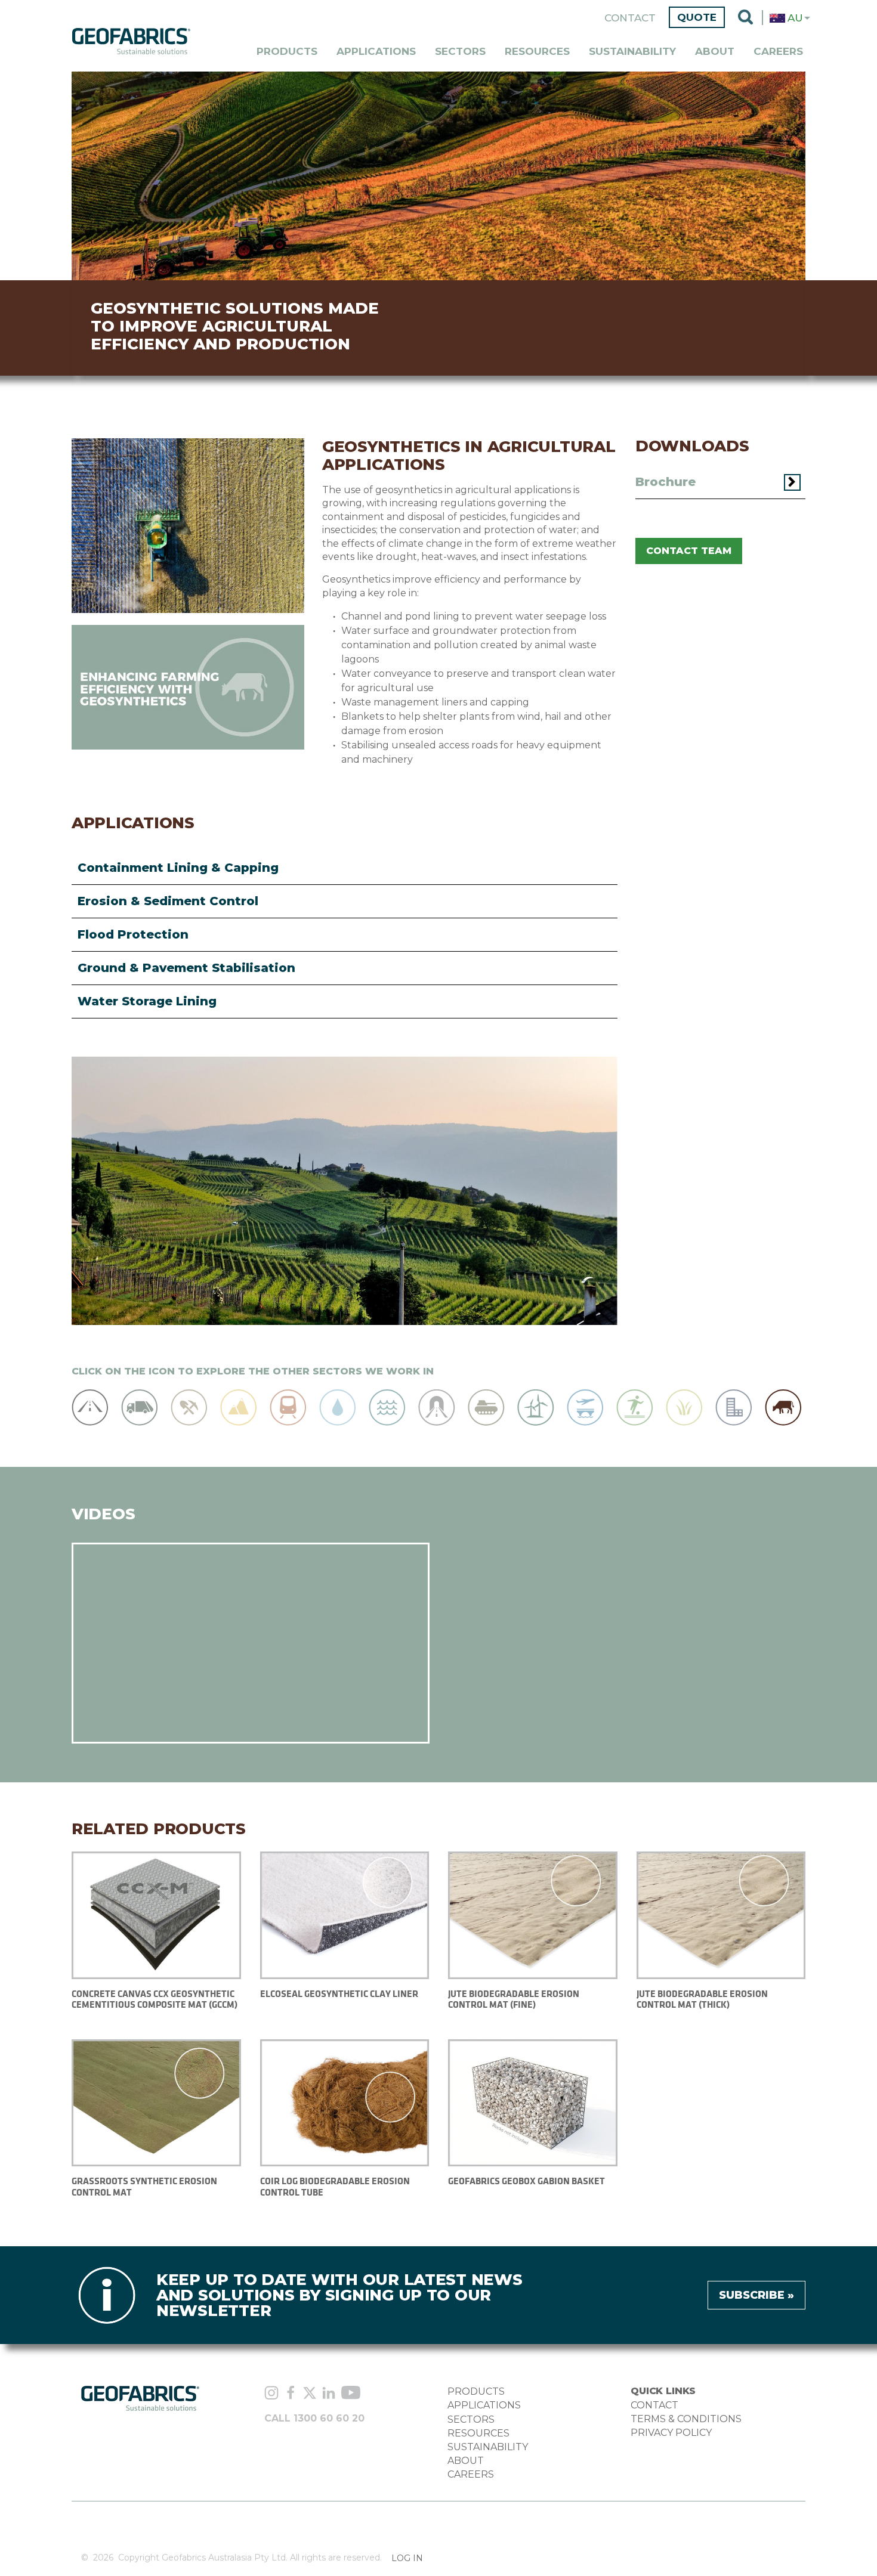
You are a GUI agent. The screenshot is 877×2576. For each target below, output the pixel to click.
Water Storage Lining (147, 1001)
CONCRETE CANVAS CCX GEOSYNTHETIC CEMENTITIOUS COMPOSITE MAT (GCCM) (155, 1999)
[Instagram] (271, 2394)
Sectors (460, 51)
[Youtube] (351, 2394)
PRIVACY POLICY (671, 2433)
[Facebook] (291, 2394)
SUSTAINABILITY (488, 2447)
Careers (778, 51)
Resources (537, 51)
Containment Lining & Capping (178, 868)
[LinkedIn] (329, 2394)
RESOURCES (478, 2433)
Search (745, 18)
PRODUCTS (476, 2391)
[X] (310, 2394)
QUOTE (697, 17)
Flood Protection (133, 934)
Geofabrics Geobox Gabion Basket (526, 2181)
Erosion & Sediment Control (168, 901)
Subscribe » (756, 2295)
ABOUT (466, 2461)
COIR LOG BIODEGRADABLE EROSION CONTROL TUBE (335, 2186)
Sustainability (632, 51)
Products (287, 51)
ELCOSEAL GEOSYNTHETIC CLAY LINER (339, 1994)
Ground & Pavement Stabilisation (186, 968)
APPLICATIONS (484, 2405)
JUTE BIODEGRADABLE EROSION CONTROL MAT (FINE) (514, 1999)
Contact (630, 18)
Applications (376, 51)
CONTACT (654, 2405)
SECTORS (471, 2419)
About (715, 51)
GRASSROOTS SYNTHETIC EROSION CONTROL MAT (144, 2186)
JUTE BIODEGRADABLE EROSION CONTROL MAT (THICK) (702, 1999)
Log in (407, 2558)
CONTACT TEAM (689, 551)
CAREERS (471, 2474)
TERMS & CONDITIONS (686, 2419)
